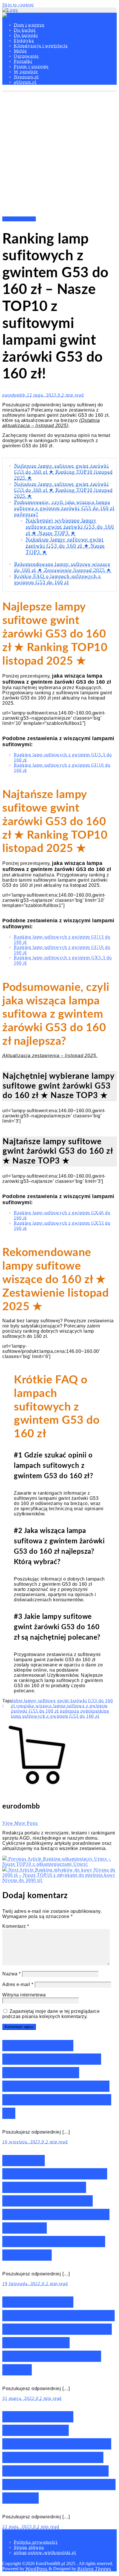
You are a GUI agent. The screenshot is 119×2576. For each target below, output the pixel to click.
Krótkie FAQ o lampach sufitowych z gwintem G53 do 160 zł (57, 579)
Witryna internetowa (24, 1995)
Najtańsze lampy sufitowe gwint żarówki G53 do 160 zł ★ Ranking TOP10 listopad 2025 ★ (63, 490)
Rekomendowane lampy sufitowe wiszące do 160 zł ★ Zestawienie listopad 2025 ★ (63, 567)
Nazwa (12, 1974)
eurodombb (15, 395)
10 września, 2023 (22, 2142)
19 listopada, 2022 (22, 2284)
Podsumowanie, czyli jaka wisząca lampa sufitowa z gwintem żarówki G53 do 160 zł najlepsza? (64, 508)
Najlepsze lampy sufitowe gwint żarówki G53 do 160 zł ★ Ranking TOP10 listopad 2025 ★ (63, 472)
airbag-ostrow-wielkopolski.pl (45, 2553)
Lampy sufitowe (19, 219)
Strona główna (29, 2547)
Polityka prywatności (36, 2542)
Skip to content (18, 5)
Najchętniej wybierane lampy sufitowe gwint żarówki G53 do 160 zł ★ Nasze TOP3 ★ (70, 527)
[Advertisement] (59, 154)
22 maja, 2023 (18, 2527)
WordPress (36, 2569)
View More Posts (20, 1823)
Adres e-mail (18, 1984)
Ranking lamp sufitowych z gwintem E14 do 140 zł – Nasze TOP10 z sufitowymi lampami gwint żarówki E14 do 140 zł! (59, 2457)
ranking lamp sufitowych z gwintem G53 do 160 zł (60, 1714)
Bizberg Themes (94, 2569)
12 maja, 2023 (42, 395)
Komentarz (16, 1926)
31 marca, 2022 (19, 2398)
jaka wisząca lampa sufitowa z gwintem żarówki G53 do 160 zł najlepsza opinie (59, 1708)
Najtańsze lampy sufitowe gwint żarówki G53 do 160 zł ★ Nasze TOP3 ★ (65, 546)
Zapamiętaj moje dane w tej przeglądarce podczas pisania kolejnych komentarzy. (51, 2014)
